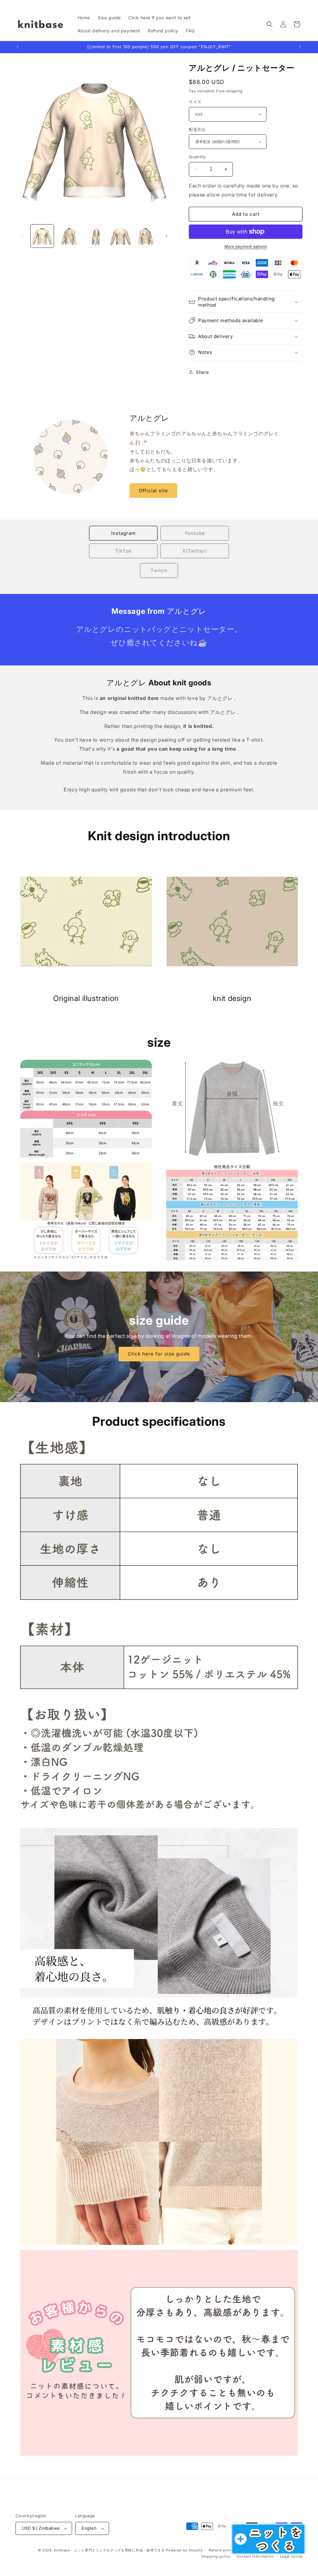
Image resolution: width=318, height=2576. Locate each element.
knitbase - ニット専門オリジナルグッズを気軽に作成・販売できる (109, 2550)
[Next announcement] (300, 47)
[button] (270, 24)
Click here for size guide (159, 1354)
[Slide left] (22, 236)
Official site (153, 491)
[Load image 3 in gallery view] (94, 236)
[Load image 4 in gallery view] (120, 236)
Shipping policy (216, 2556)
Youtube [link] (195, 533)
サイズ (195, 102)
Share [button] (202, 372)
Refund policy (221, 2550)
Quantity (197, 157)
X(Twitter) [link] (195, 551)
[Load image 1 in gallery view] (42, 236)
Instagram (123, 533)
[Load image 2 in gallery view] (68, 236)
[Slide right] (166, 236)
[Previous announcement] (18, 47)
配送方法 (197, 129)
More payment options (246, 246)
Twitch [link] (159, 570)
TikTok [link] (123, 551)
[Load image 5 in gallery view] (147, 236)
